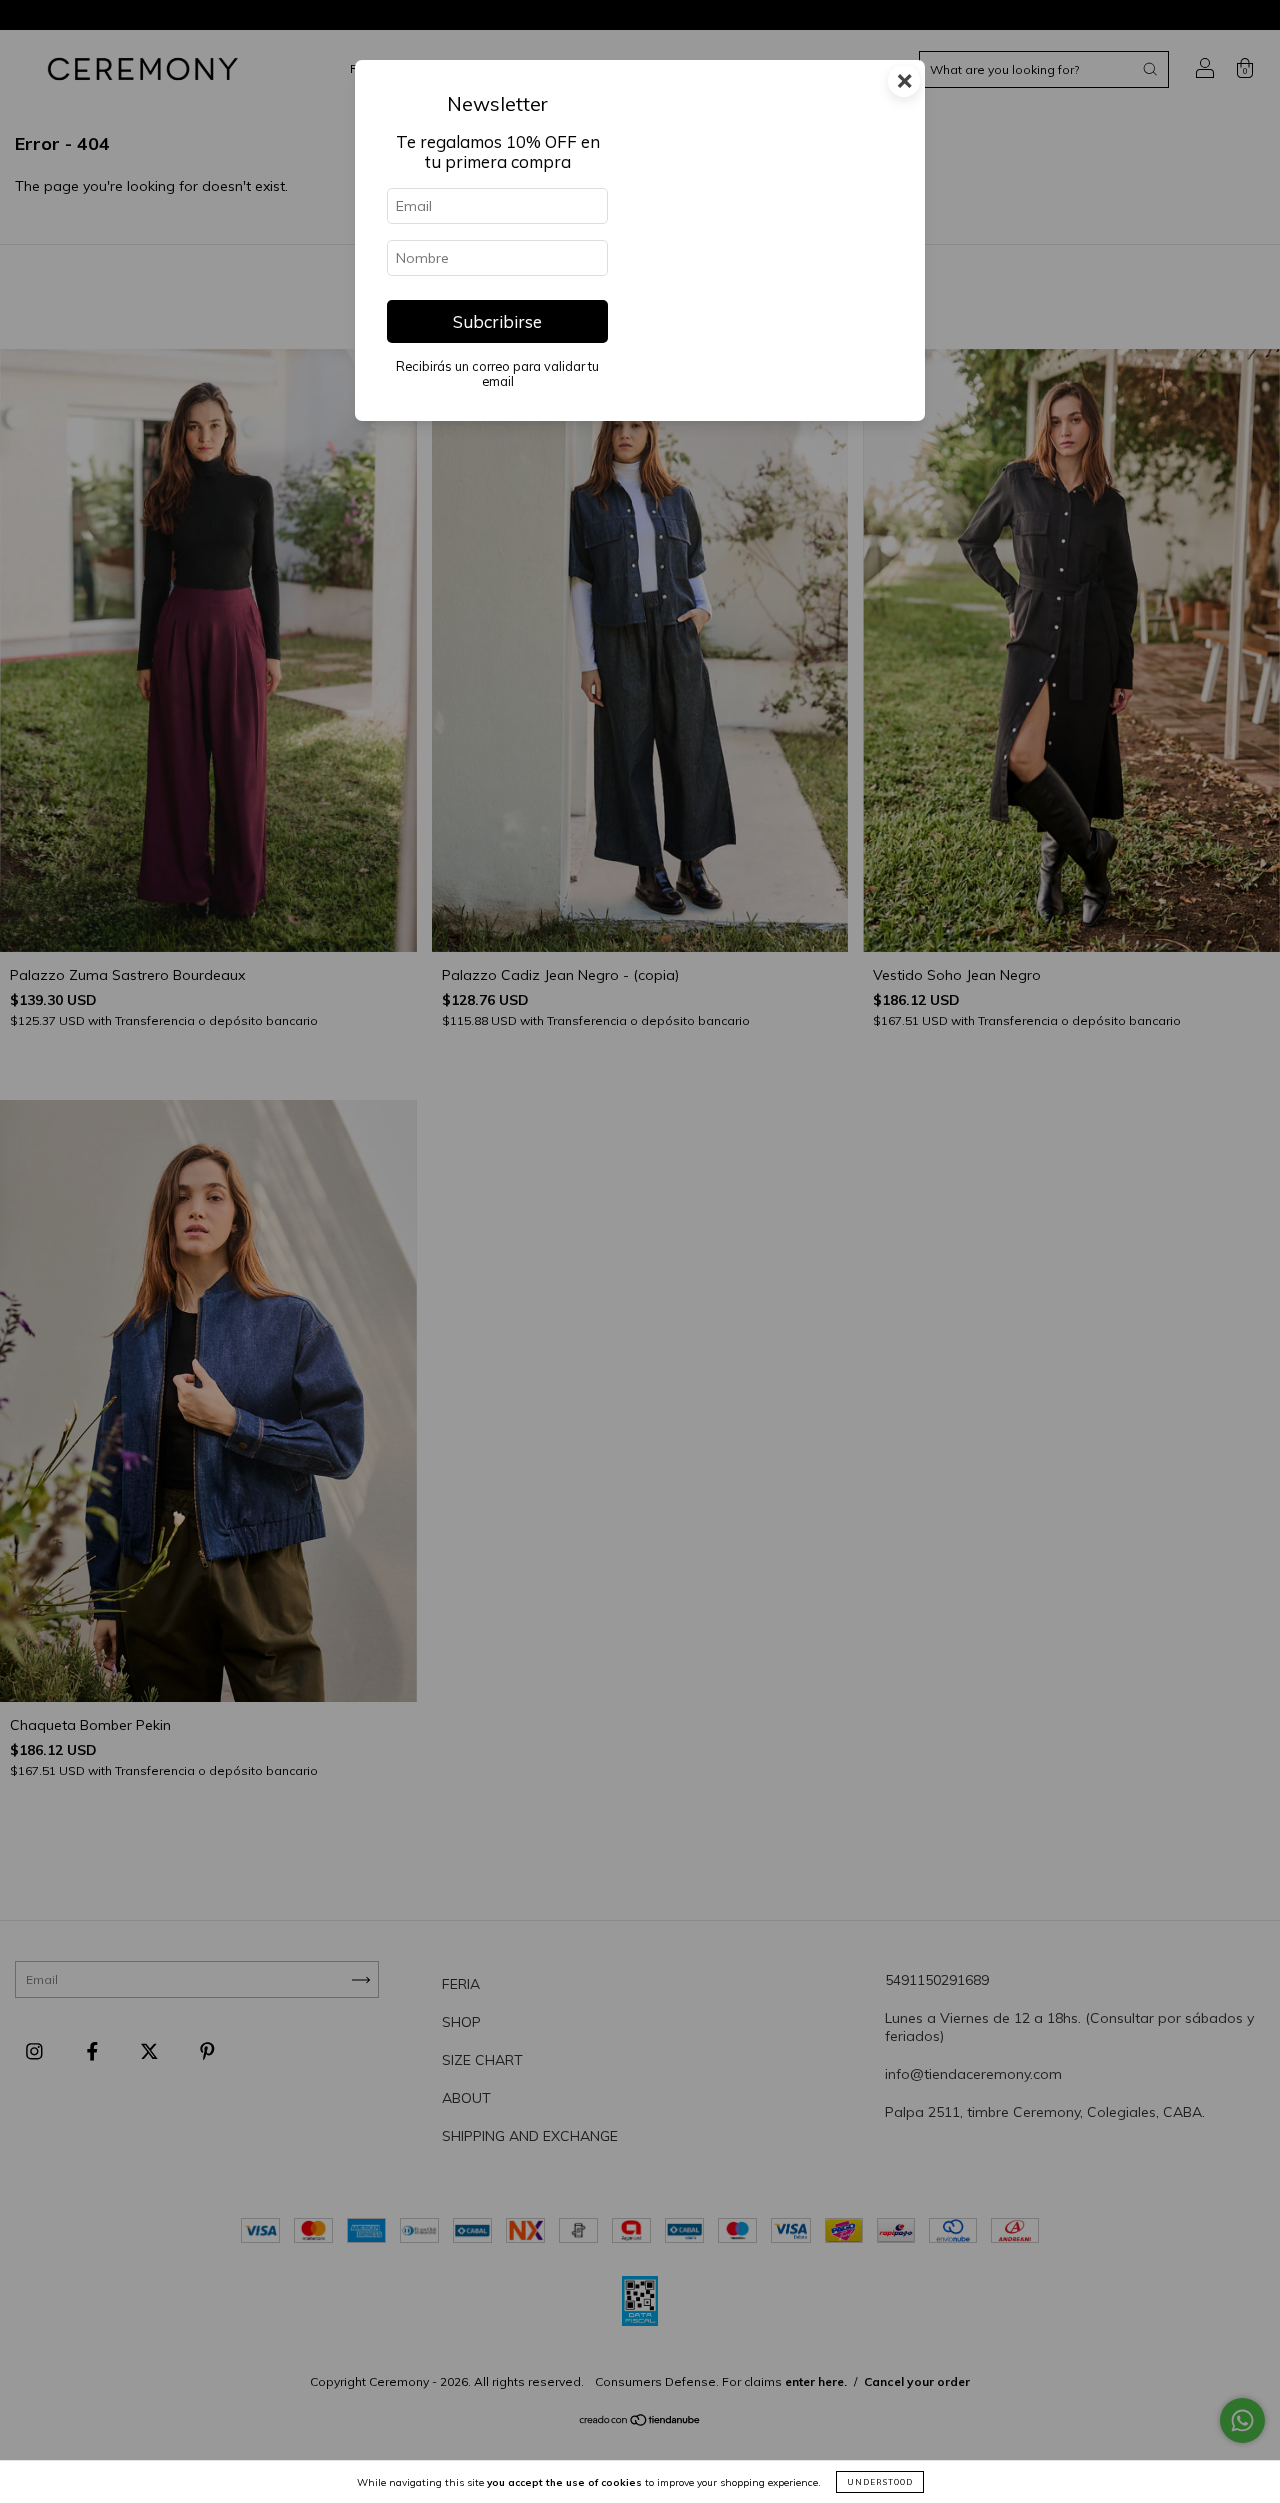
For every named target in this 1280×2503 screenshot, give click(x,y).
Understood (880, 2482)
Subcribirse (497, 321)
